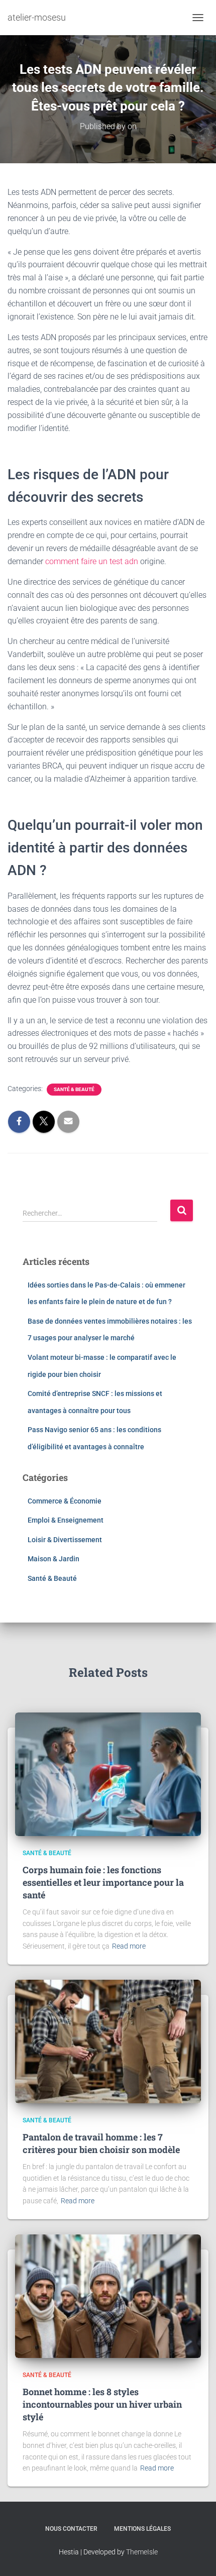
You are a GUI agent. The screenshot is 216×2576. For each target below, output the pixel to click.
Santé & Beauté (74, 1089)
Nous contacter (71, 2529)
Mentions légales (142, 2529)
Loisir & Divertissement (65, 1540)
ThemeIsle (142, 2552)
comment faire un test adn (92, 561)
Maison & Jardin (53, 1559)
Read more (129, 1946)
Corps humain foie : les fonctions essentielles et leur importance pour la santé (103, 1882)
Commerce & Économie (65, 1501)
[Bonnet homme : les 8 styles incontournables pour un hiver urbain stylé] (108, 2296)
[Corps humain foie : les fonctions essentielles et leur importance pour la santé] (108, 1774)
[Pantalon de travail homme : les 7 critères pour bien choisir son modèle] (108, 2041)
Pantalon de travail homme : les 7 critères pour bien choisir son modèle (101, 2143)
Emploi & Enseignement (66, 1520)
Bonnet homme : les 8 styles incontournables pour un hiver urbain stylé (102, 2404)
